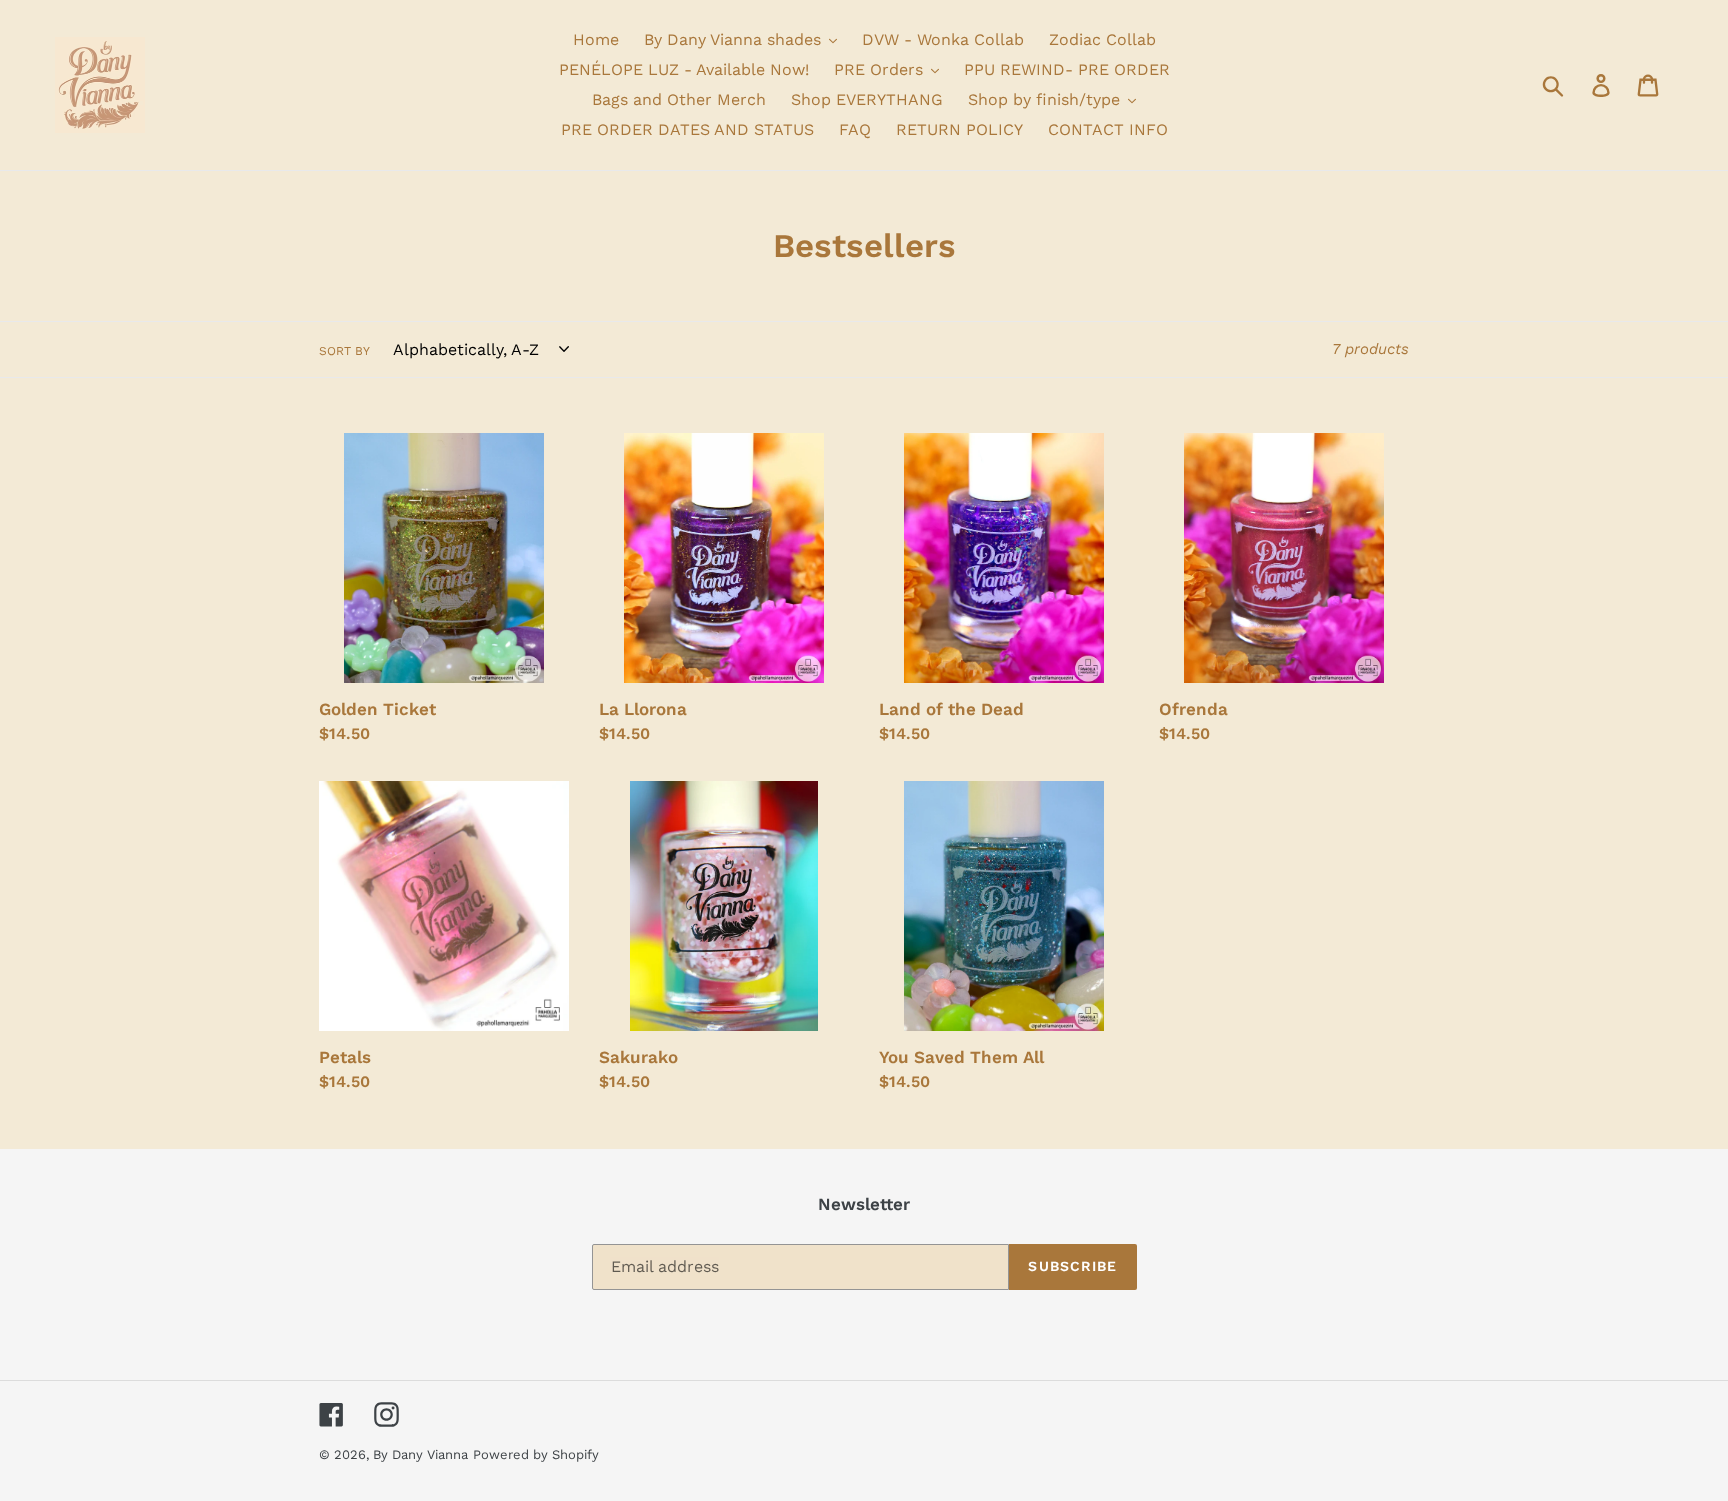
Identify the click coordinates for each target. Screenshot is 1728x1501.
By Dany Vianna (420, 1454)
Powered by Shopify (536, 1454)
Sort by (344, 351)
